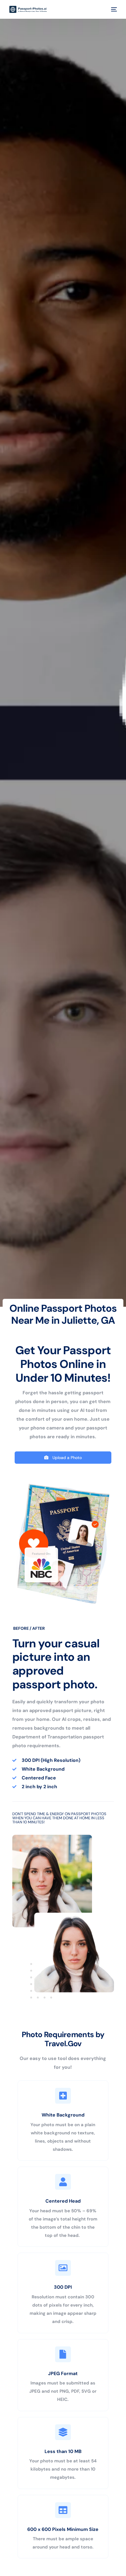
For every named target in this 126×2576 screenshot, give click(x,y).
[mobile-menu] (113, 9)
